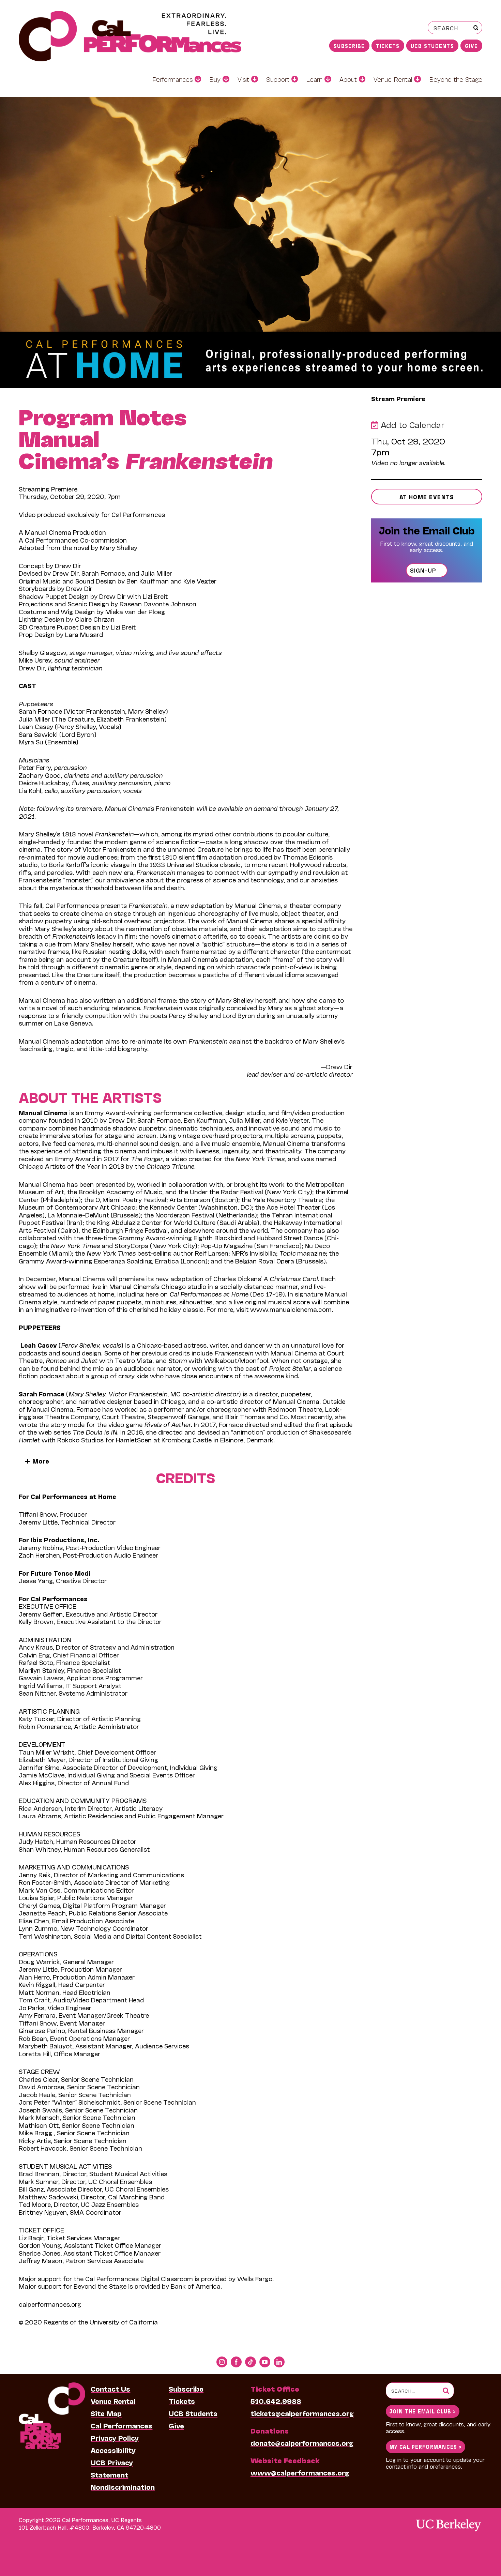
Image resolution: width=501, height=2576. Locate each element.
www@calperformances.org (300, 2472)
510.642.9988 (276, 2401)
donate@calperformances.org (302, 2443)
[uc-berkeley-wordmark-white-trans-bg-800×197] (448, 2519)
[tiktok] (250, 2362)
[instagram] (222, 2362)
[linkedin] (279, 2362)
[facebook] (236, 2362)
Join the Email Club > (423, 2411)
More (40, 1461)
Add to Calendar (411, 425)
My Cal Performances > (426, 2446)
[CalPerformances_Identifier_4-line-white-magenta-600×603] (52, 2386)
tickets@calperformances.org (302, 2413)
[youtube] (265, 2362)
